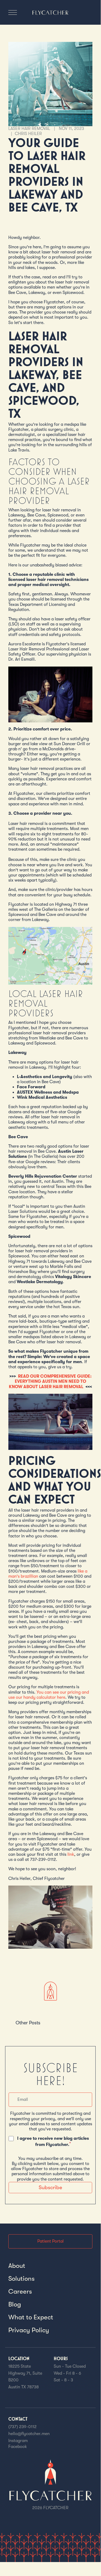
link (72, 1854)
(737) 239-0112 (22, 2427)
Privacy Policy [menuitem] (29, 2330)
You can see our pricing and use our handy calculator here (49, 1695)
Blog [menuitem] (15, 2304)
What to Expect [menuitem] (31, 2317)
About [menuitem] (17, 2266)
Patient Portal (50, 2241)
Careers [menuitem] (20, 2291)
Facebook (18, 2447)
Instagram (18, 2441)
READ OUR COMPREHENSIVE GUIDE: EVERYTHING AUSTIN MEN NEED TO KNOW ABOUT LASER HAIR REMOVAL (50, 1381)
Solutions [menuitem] (21, 2279)
